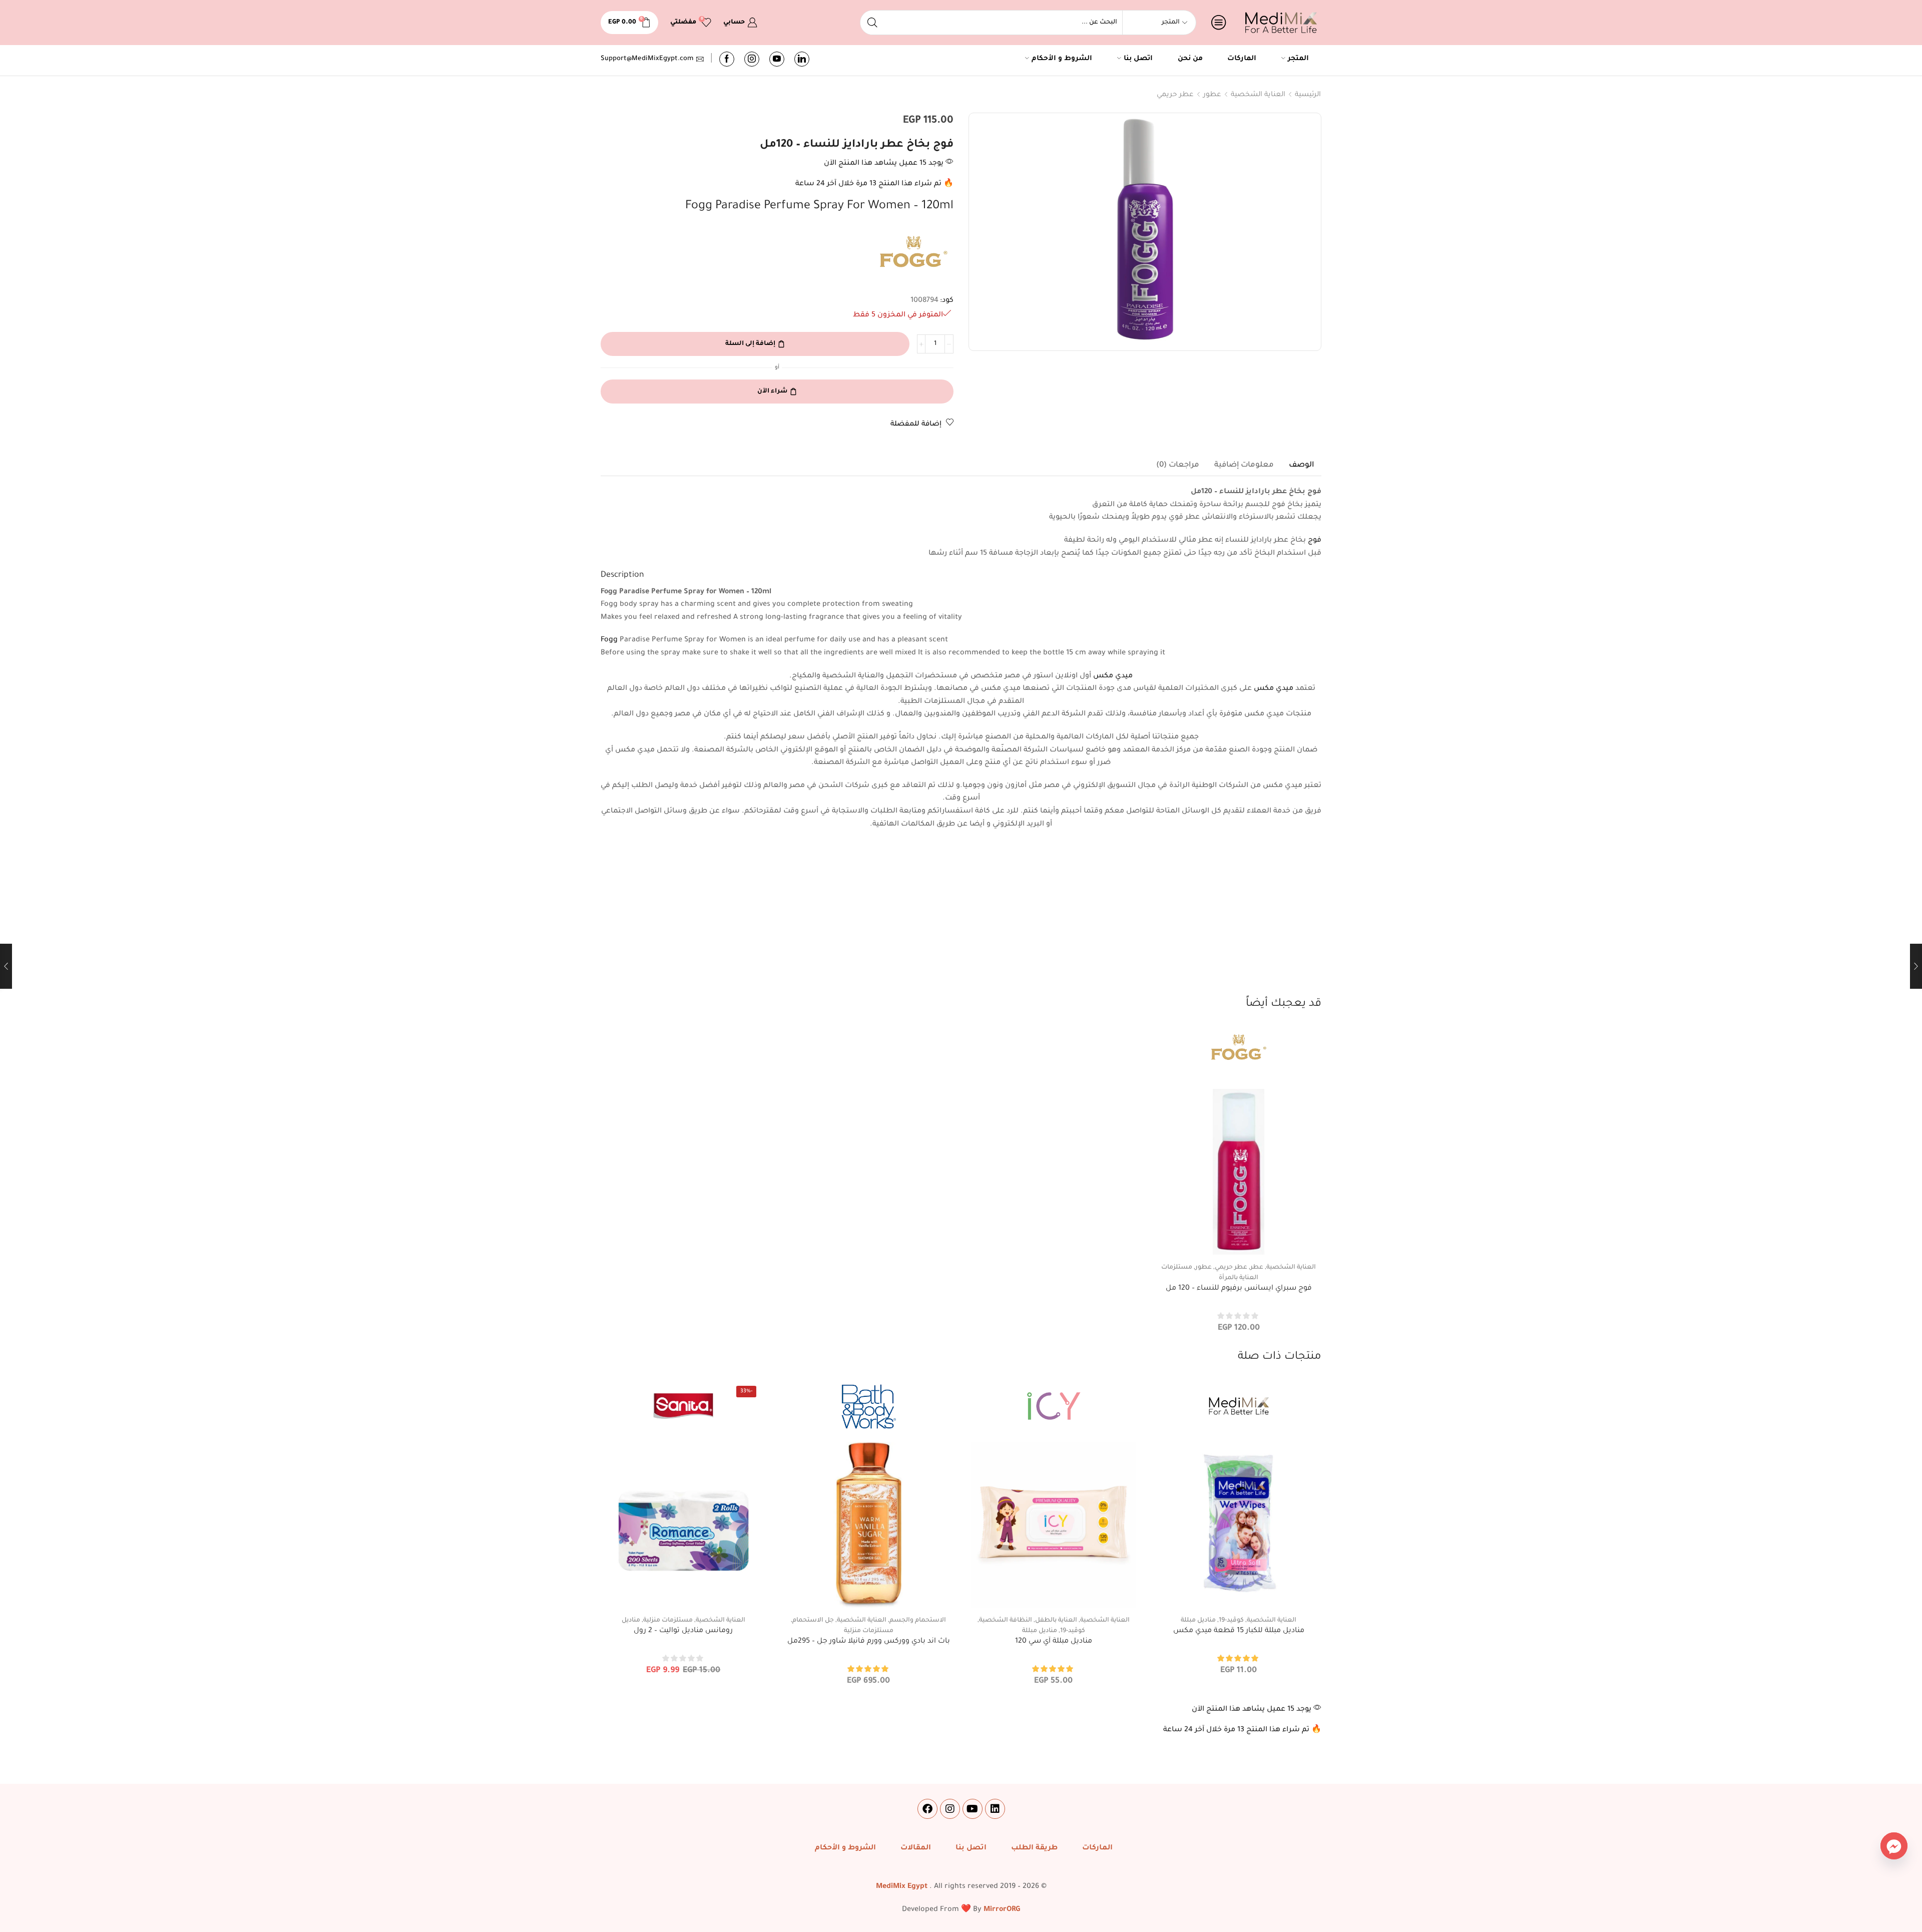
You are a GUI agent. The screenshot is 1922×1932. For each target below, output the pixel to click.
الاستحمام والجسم (918, 1621)
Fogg (609, 640)
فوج (1315, 541)
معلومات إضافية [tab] (1244, 465)
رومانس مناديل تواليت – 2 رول (683, 1631)
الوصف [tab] (1301, 465)
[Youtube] (777, 59)
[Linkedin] (995, 1809)
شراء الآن (772, 392)
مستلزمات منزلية (869, 1631)
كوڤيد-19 (1231, 1621)
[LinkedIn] (802, 59)
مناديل (631, 1621)
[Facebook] (727, 59)
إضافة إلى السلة (750, 344)
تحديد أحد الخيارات (1239, 1591)
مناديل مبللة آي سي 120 (1054, 1642)
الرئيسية (1308, 95)
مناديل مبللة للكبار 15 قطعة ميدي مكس (1239, 1631)
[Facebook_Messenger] (1894, 1846)
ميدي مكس (1113, 676)
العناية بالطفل (1056, 1621)
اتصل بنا (1138, 59)
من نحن (1190, 59)
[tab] (1301, 466)
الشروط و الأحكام (1062, 59)
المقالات (916, 1848)
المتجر (1298, 59)
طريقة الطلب (1034, 1848)
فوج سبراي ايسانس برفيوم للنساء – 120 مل (1239, 1289)
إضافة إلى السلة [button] (1239, 1238)
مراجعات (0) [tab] (1178, 465)
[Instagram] (752, 59)
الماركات (1242, 59)
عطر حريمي (1175, 95)
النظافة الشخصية (1006, 1621)
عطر (1257, 1268)
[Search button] (872, 23)
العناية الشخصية (1258, 95)
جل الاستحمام (813, 1621)
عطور (1212, 95)
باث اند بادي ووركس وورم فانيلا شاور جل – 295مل (869, 1642)
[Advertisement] (961, 921)
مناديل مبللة (1198, 1621)
